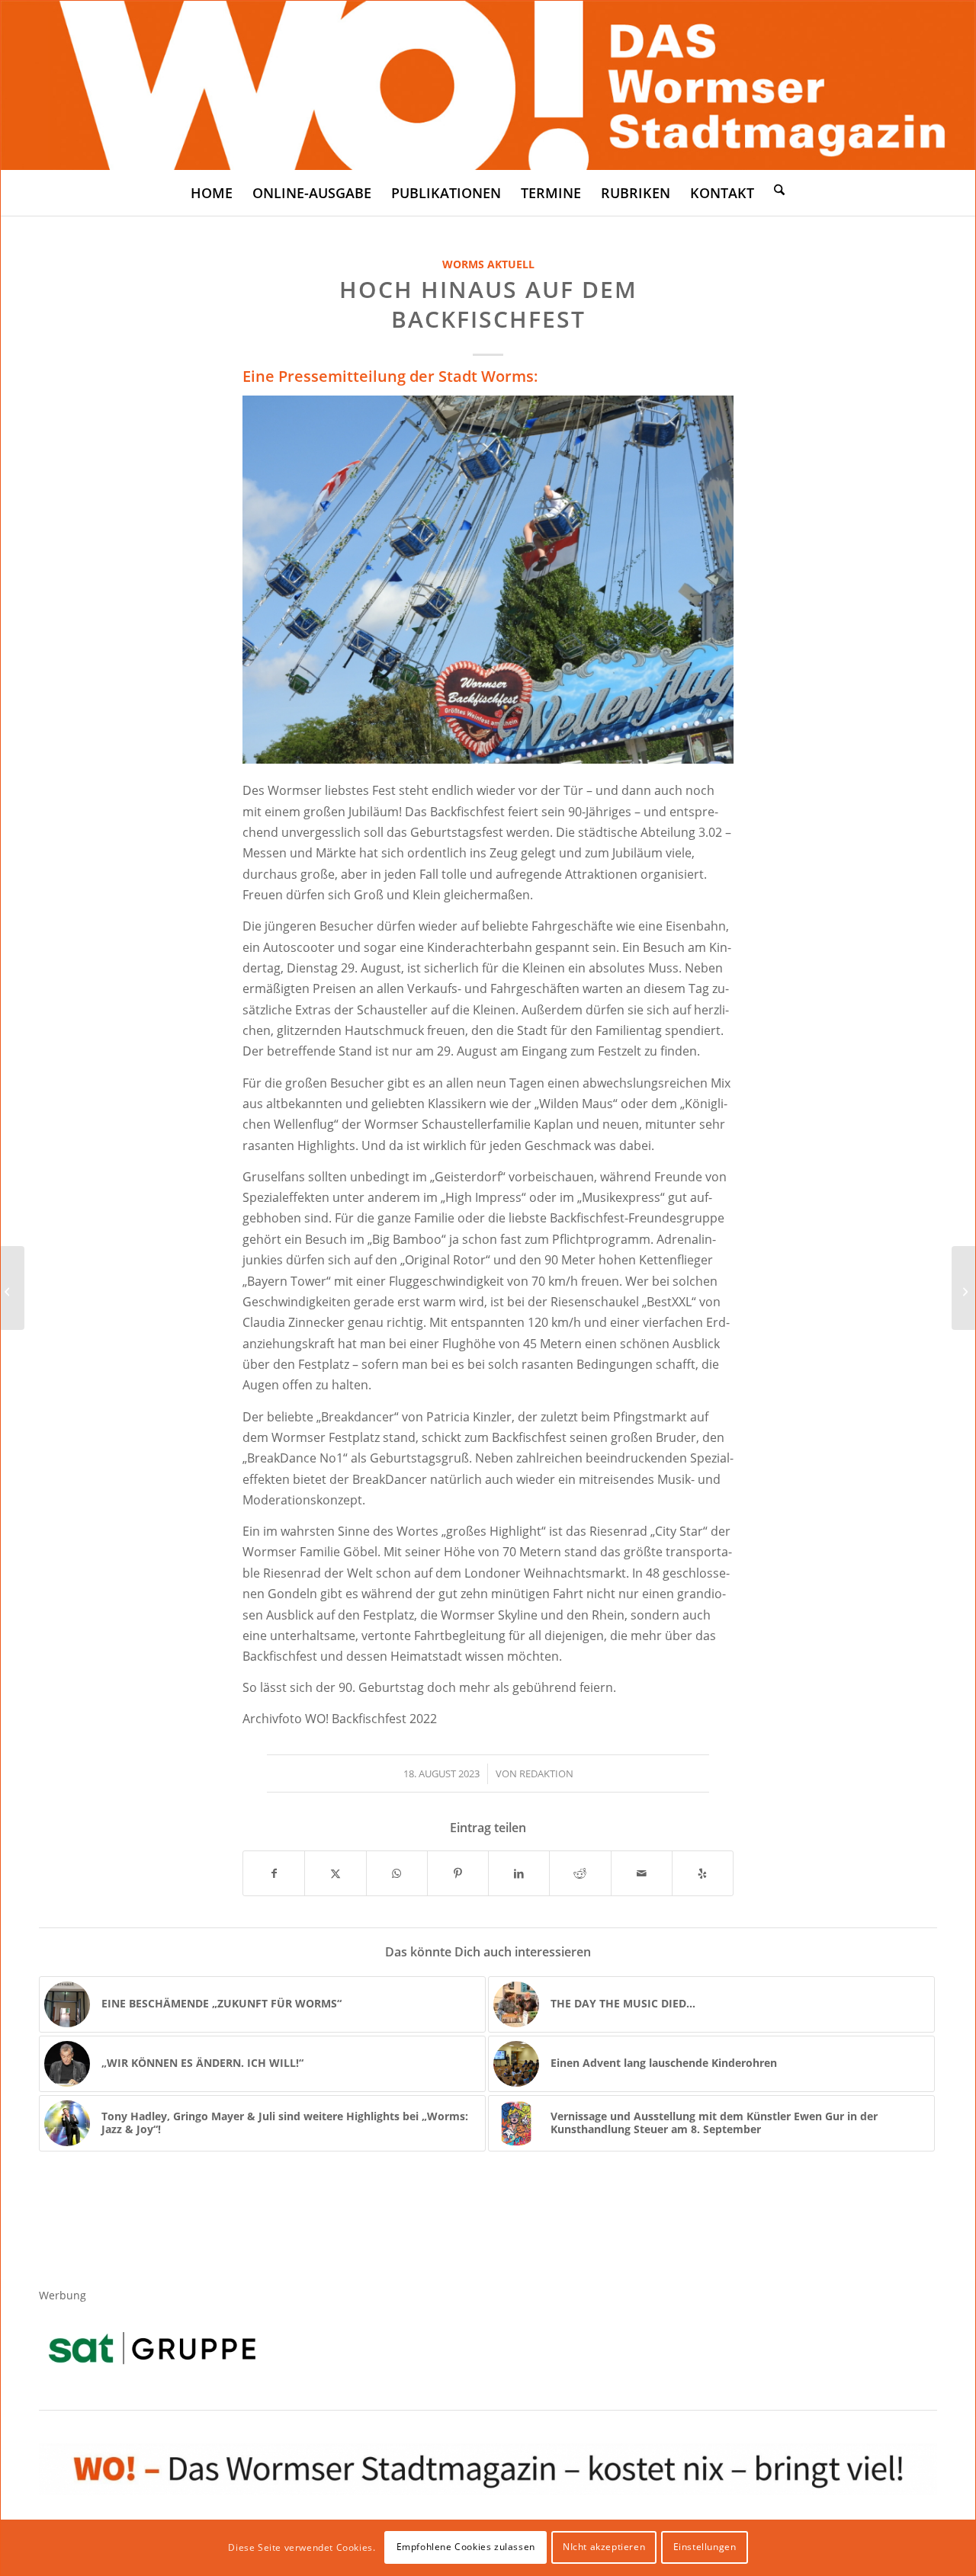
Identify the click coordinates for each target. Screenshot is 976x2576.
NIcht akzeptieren (604, 2547)
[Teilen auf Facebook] (274, 1873)
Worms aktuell (488, 264)
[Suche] (779, 189)
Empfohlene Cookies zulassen (466, 2547)
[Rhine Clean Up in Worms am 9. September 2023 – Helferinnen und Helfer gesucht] (13, 1288)
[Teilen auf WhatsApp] (397, 1873)
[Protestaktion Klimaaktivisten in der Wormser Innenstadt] (963, 1288)
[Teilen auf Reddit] (580, 1873)
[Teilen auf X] (335, 1873)
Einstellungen (705, 2547)
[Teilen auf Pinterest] (458, 1873)
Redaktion (546, 1773)
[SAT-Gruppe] (152, 2348)
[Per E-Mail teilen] (642, 1873)
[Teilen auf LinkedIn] (519, 1873)
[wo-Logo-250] (488, 85)
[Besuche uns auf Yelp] (703, 1873)
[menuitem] (212, 193)
